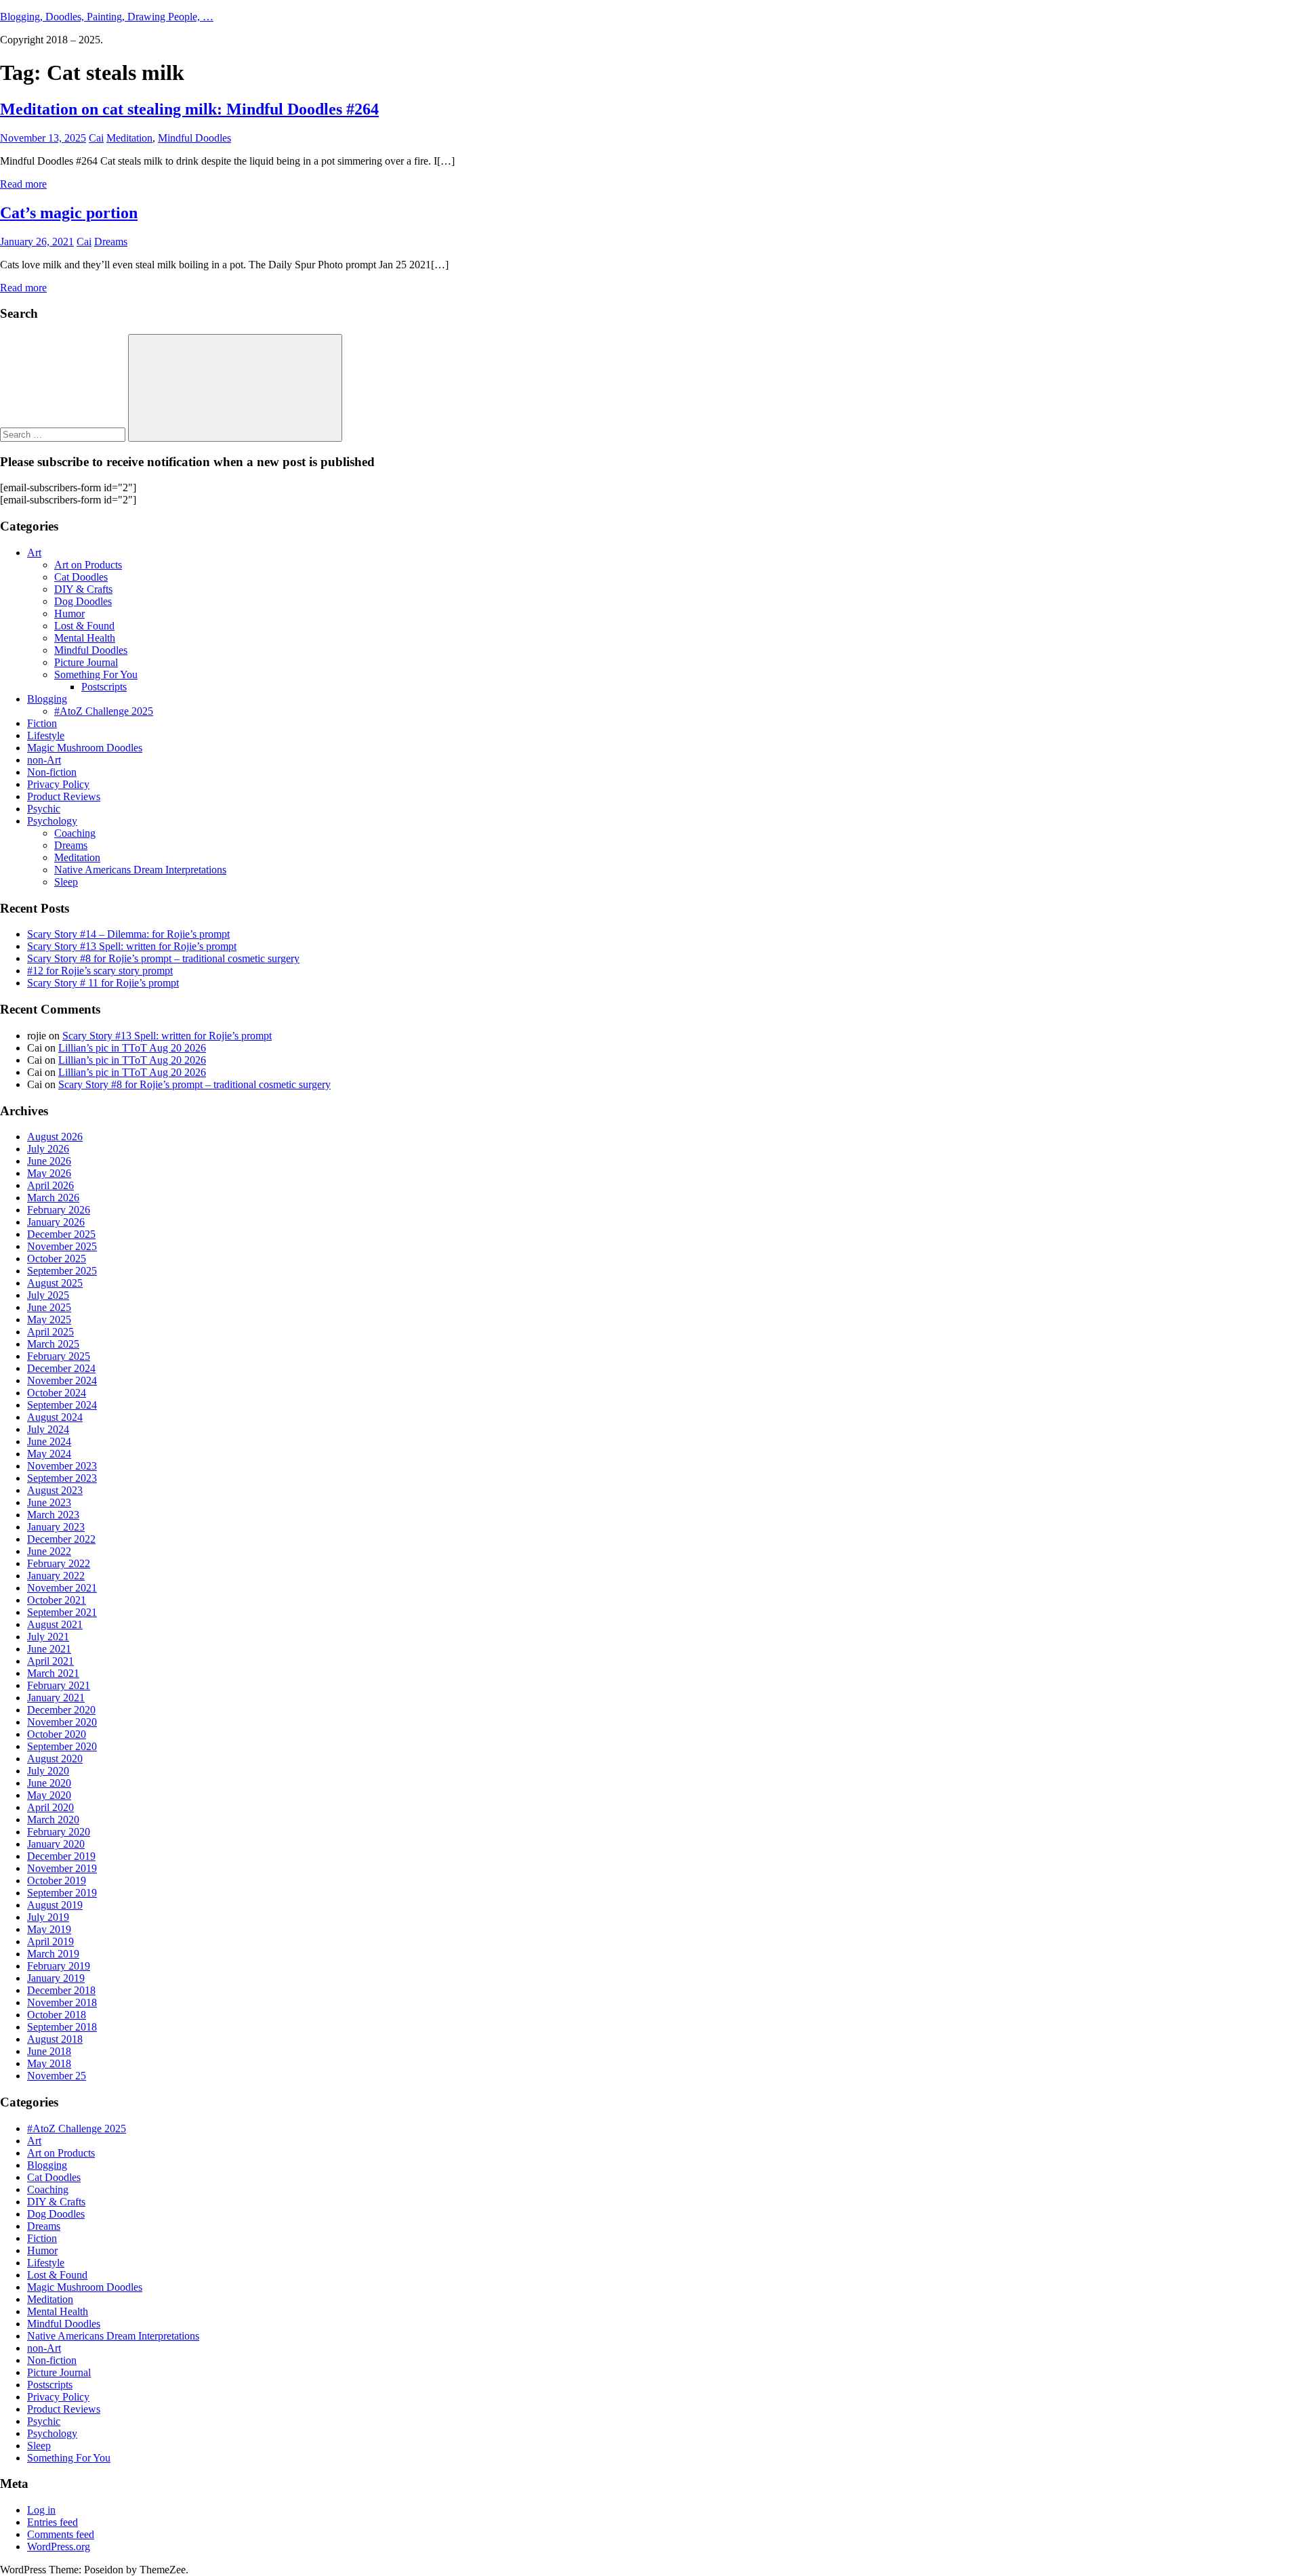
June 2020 (49, 1783)
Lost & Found (84, 626)
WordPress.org (59, 2547)
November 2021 (62, 1588)
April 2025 (50, 1332)
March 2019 (53, 1954)
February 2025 (59, 1356)
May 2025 (49, 1320)
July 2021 (48, 1637)
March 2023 (53, 1515)
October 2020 (57, 1734)
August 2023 (55, 1490)
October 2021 (57, 1600)
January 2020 (56, 1844)
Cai (96, 138)
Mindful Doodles (194, 138)
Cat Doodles (81, 577)
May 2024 (49, 1454)
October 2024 (57, 1393)
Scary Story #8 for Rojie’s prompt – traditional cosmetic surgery (163, 958)
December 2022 (61, 1539)
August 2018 (55, 2039)
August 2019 (55, 1905)
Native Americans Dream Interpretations (140, 870)
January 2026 (56, 1222)
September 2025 (62, 1271)
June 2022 (49, 1551)
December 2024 (61, 1368)
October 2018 (57, 2015)
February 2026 (59, 1210)
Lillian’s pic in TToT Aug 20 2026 (132, 1048)
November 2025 (62, 1246)
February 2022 (59, 1563)
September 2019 (62, 1893)
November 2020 (62, 1722)
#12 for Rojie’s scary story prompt (100, 971)
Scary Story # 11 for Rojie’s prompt (103, 983)
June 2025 (49, 1307)
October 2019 (57, 1881)
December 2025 (61, 1234)
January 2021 (56, 1698)
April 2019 (50, 1941)
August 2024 (55, 1417)
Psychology (52, 821)
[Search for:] (64, 434)
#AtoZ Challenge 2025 (104, 711)
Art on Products (88, 565)
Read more (23, 184)
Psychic (44, 809)
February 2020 (59, 1832)
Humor (69, 614)
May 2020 (49, 1795)
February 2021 (59, 1685)
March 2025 (53, 1344)
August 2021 (55, 1624)
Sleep (66, 882)
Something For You (96, 674)
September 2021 (62, 1612)
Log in (41, 2510)
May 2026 (49, 1173)
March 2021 (53, 1673)
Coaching (75, 833)
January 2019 (56, 1978)
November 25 (57, 2076)
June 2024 (49, 1441)
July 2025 (48, 1295)
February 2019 (59, 1966)
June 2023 (49, 1502)
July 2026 (48, 1149)
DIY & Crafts (83, 589)
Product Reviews (64, 796)
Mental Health (85, 638)
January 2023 (56, 1527)
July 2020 (48, 1771)
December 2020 (61, 1710)
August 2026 (55, 1137)
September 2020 (62, 1746)
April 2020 (50, 1807)
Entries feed (53, 2522)
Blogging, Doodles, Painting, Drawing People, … (107, 17)
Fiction (42, 723)
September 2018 (62, 2027)
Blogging (47, 699)
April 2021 (50, 1661)
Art (34, 553)
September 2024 (62, 1405)
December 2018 (61, 1990)
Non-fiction (52, 772)
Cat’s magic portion (69, 213)
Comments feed (61, 2534)
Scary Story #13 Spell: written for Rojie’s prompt (132, 946)
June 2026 (49, 1161)
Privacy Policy (58, 784)
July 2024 (48, 1429)
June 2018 (49, 2051)
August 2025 (55, 1283)
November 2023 (62, 1466)
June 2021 (49, 1649)
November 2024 (62, 1380)
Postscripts (104, 687)
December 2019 (61, 1856)
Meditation (129, 138)
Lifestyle (46, 735)
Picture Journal (86, 662)
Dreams (111, 242)
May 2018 (49, 2063)
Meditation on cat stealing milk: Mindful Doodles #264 (189, 109)
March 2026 (53, 1198)
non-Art (44, 760)
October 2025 (57, 1259)
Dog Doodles (83, 601)
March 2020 (53, 1820)
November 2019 (62, 1868)
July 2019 (48, 1917)
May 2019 (49, 1929)
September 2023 (62, 1478)
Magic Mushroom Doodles (85, 748)
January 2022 (56, 1576)
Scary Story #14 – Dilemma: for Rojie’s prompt (128, 934)
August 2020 (55, 1759)
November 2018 (62, 2002)
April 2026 (50, 1185)
